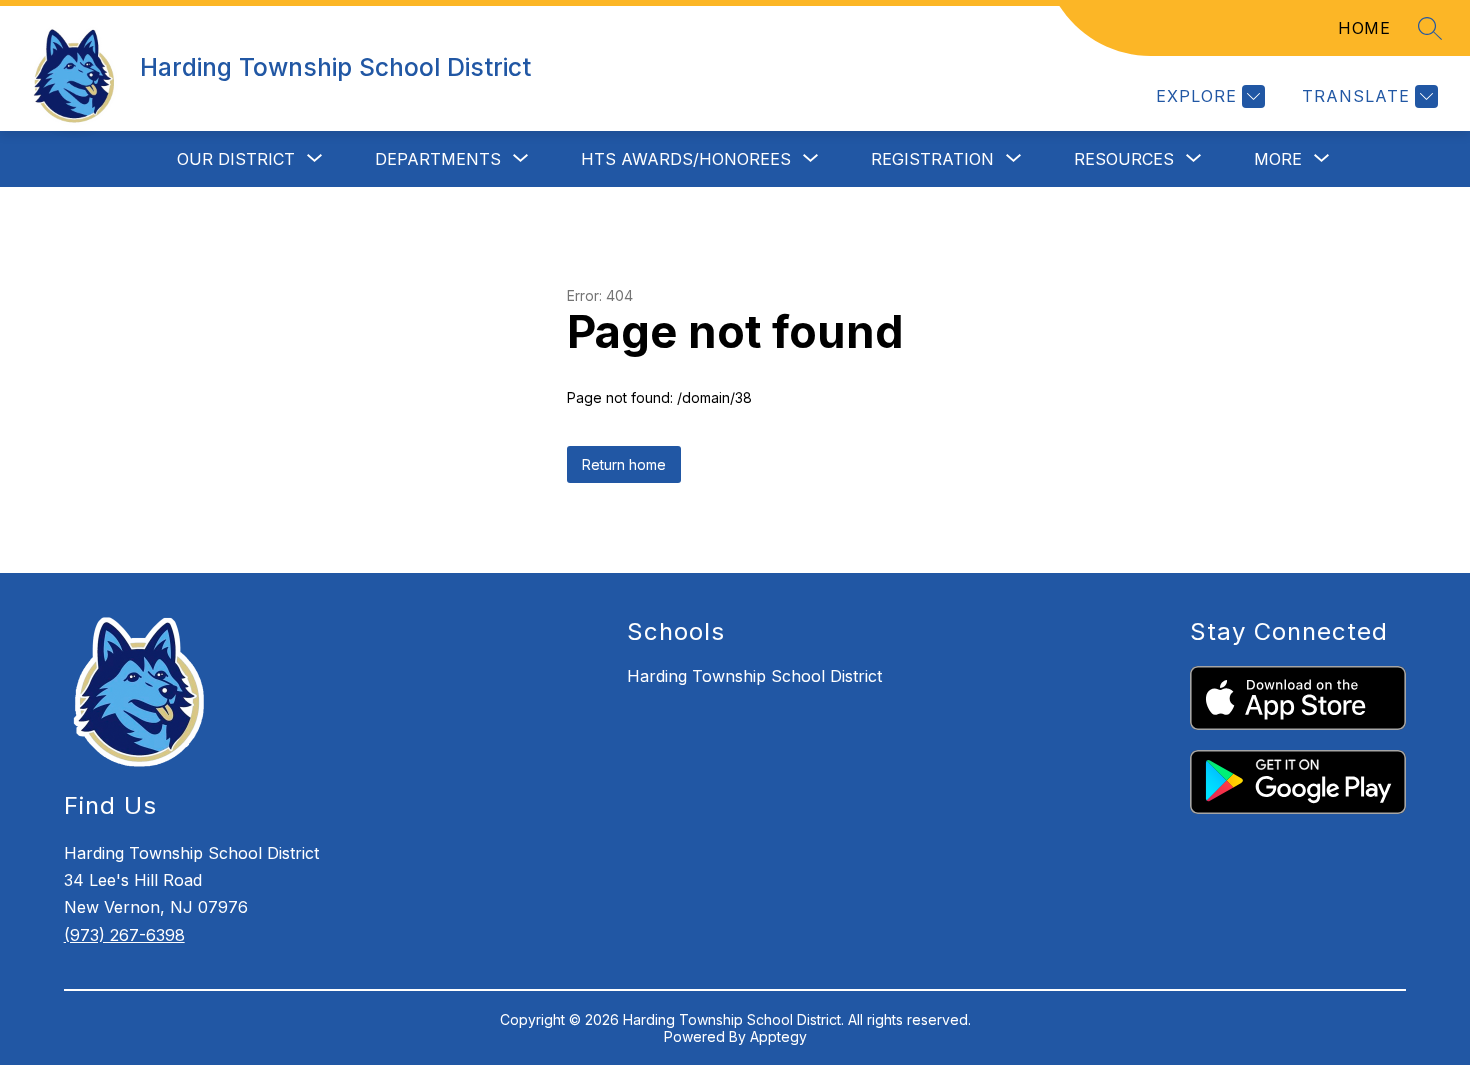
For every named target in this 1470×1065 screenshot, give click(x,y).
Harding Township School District (754, 676)
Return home (624, 464)
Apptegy (778, 1036)
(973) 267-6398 (124, 935)
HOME (1364, 28)
